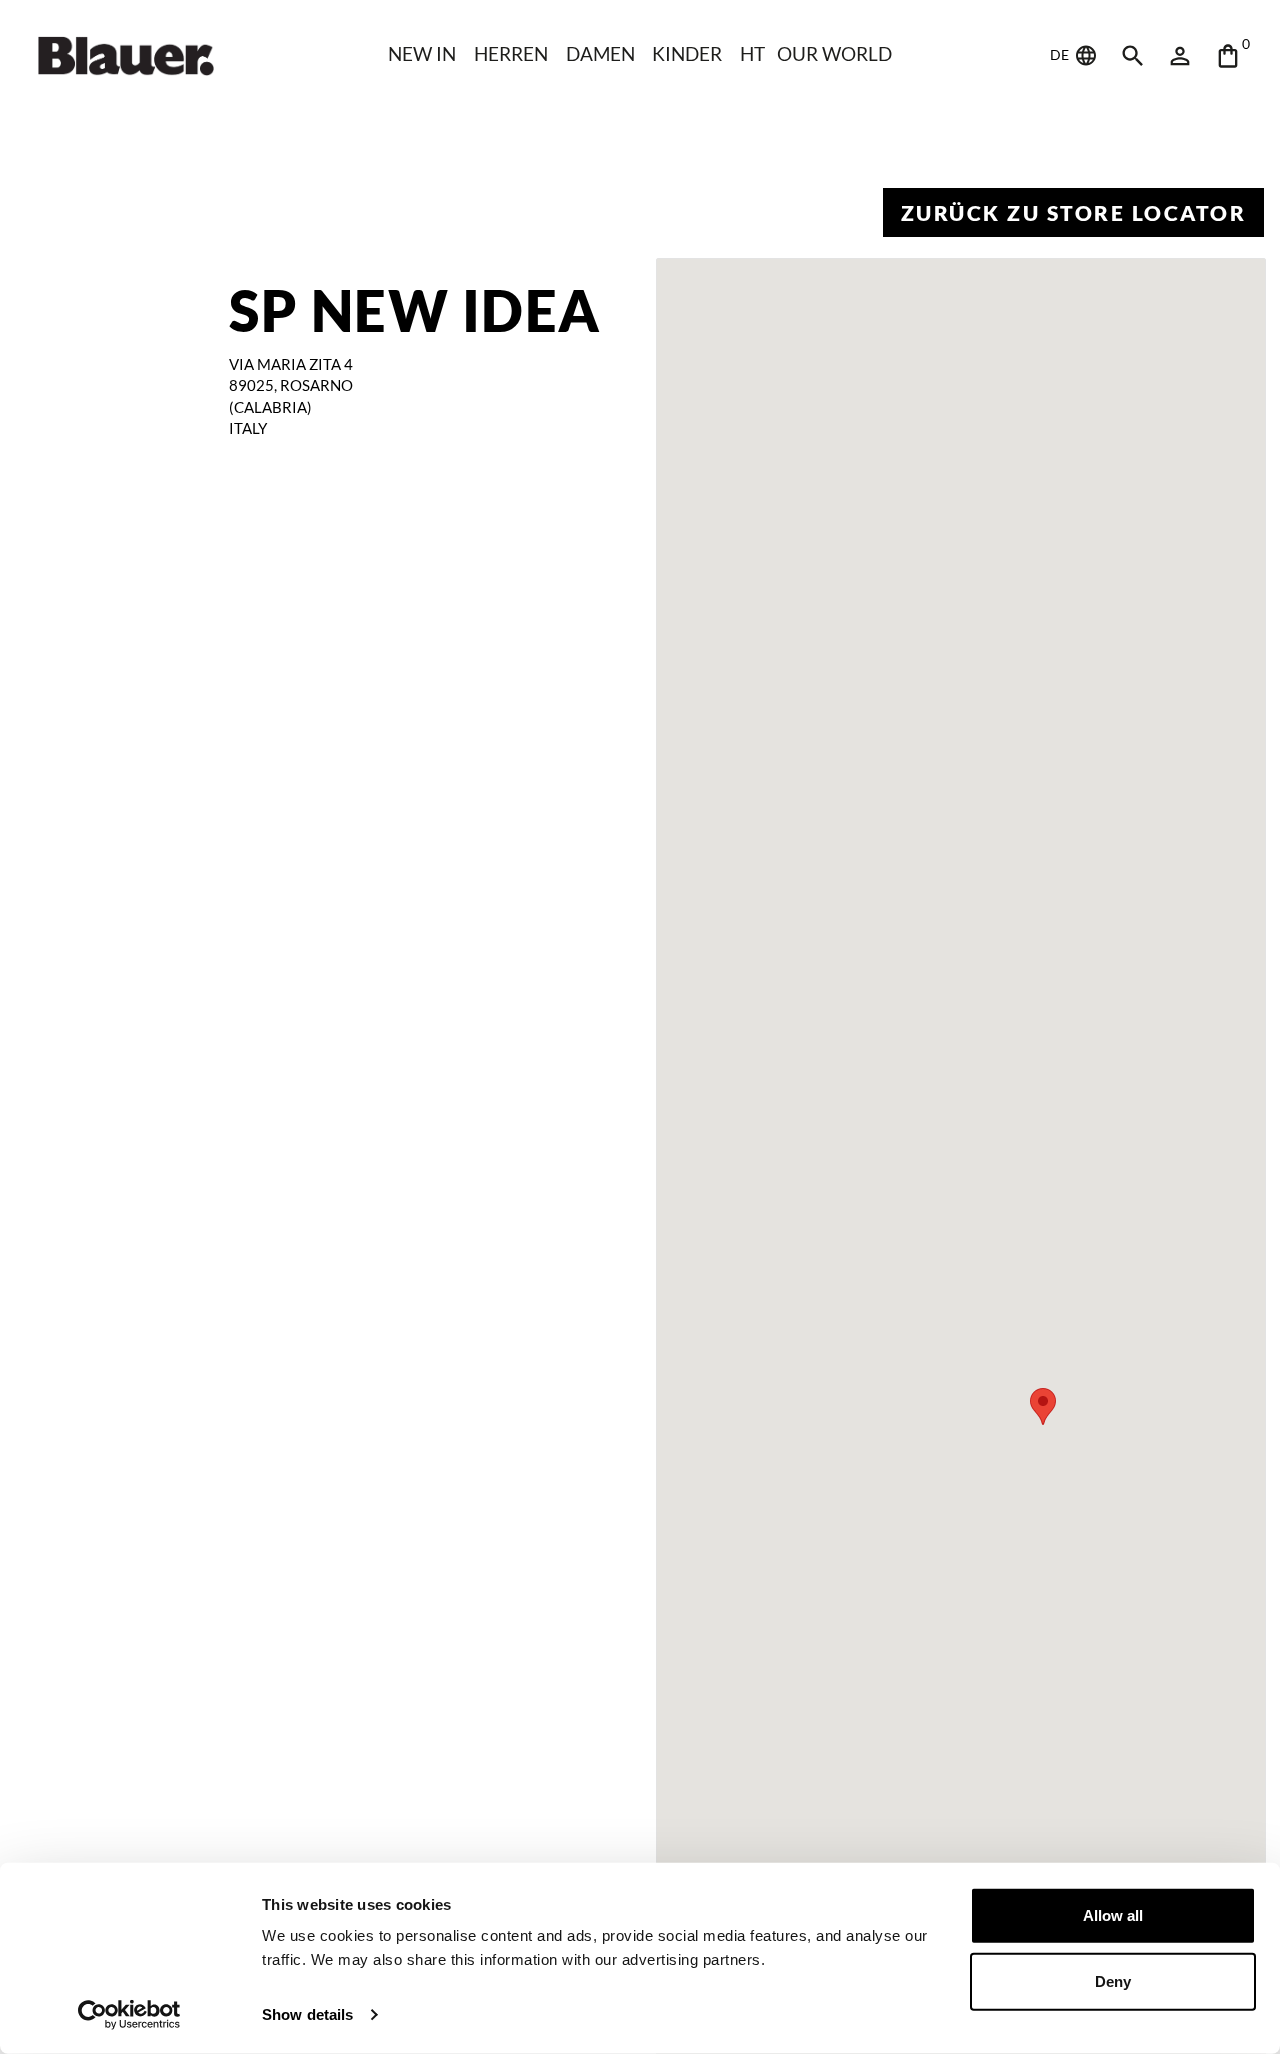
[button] (1043, 1406)
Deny (1113, 1980)
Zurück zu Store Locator (1074, 212)
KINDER (687, 53)
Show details (307, 2014)
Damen (600, 53)
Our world (834, 53)
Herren (511, 53)
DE (1061, 54)
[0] (1228, 56)
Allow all (1113, 1915)
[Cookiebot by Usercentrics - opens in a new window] (129, 2015)
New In (422, 53)
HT (752, 53)
